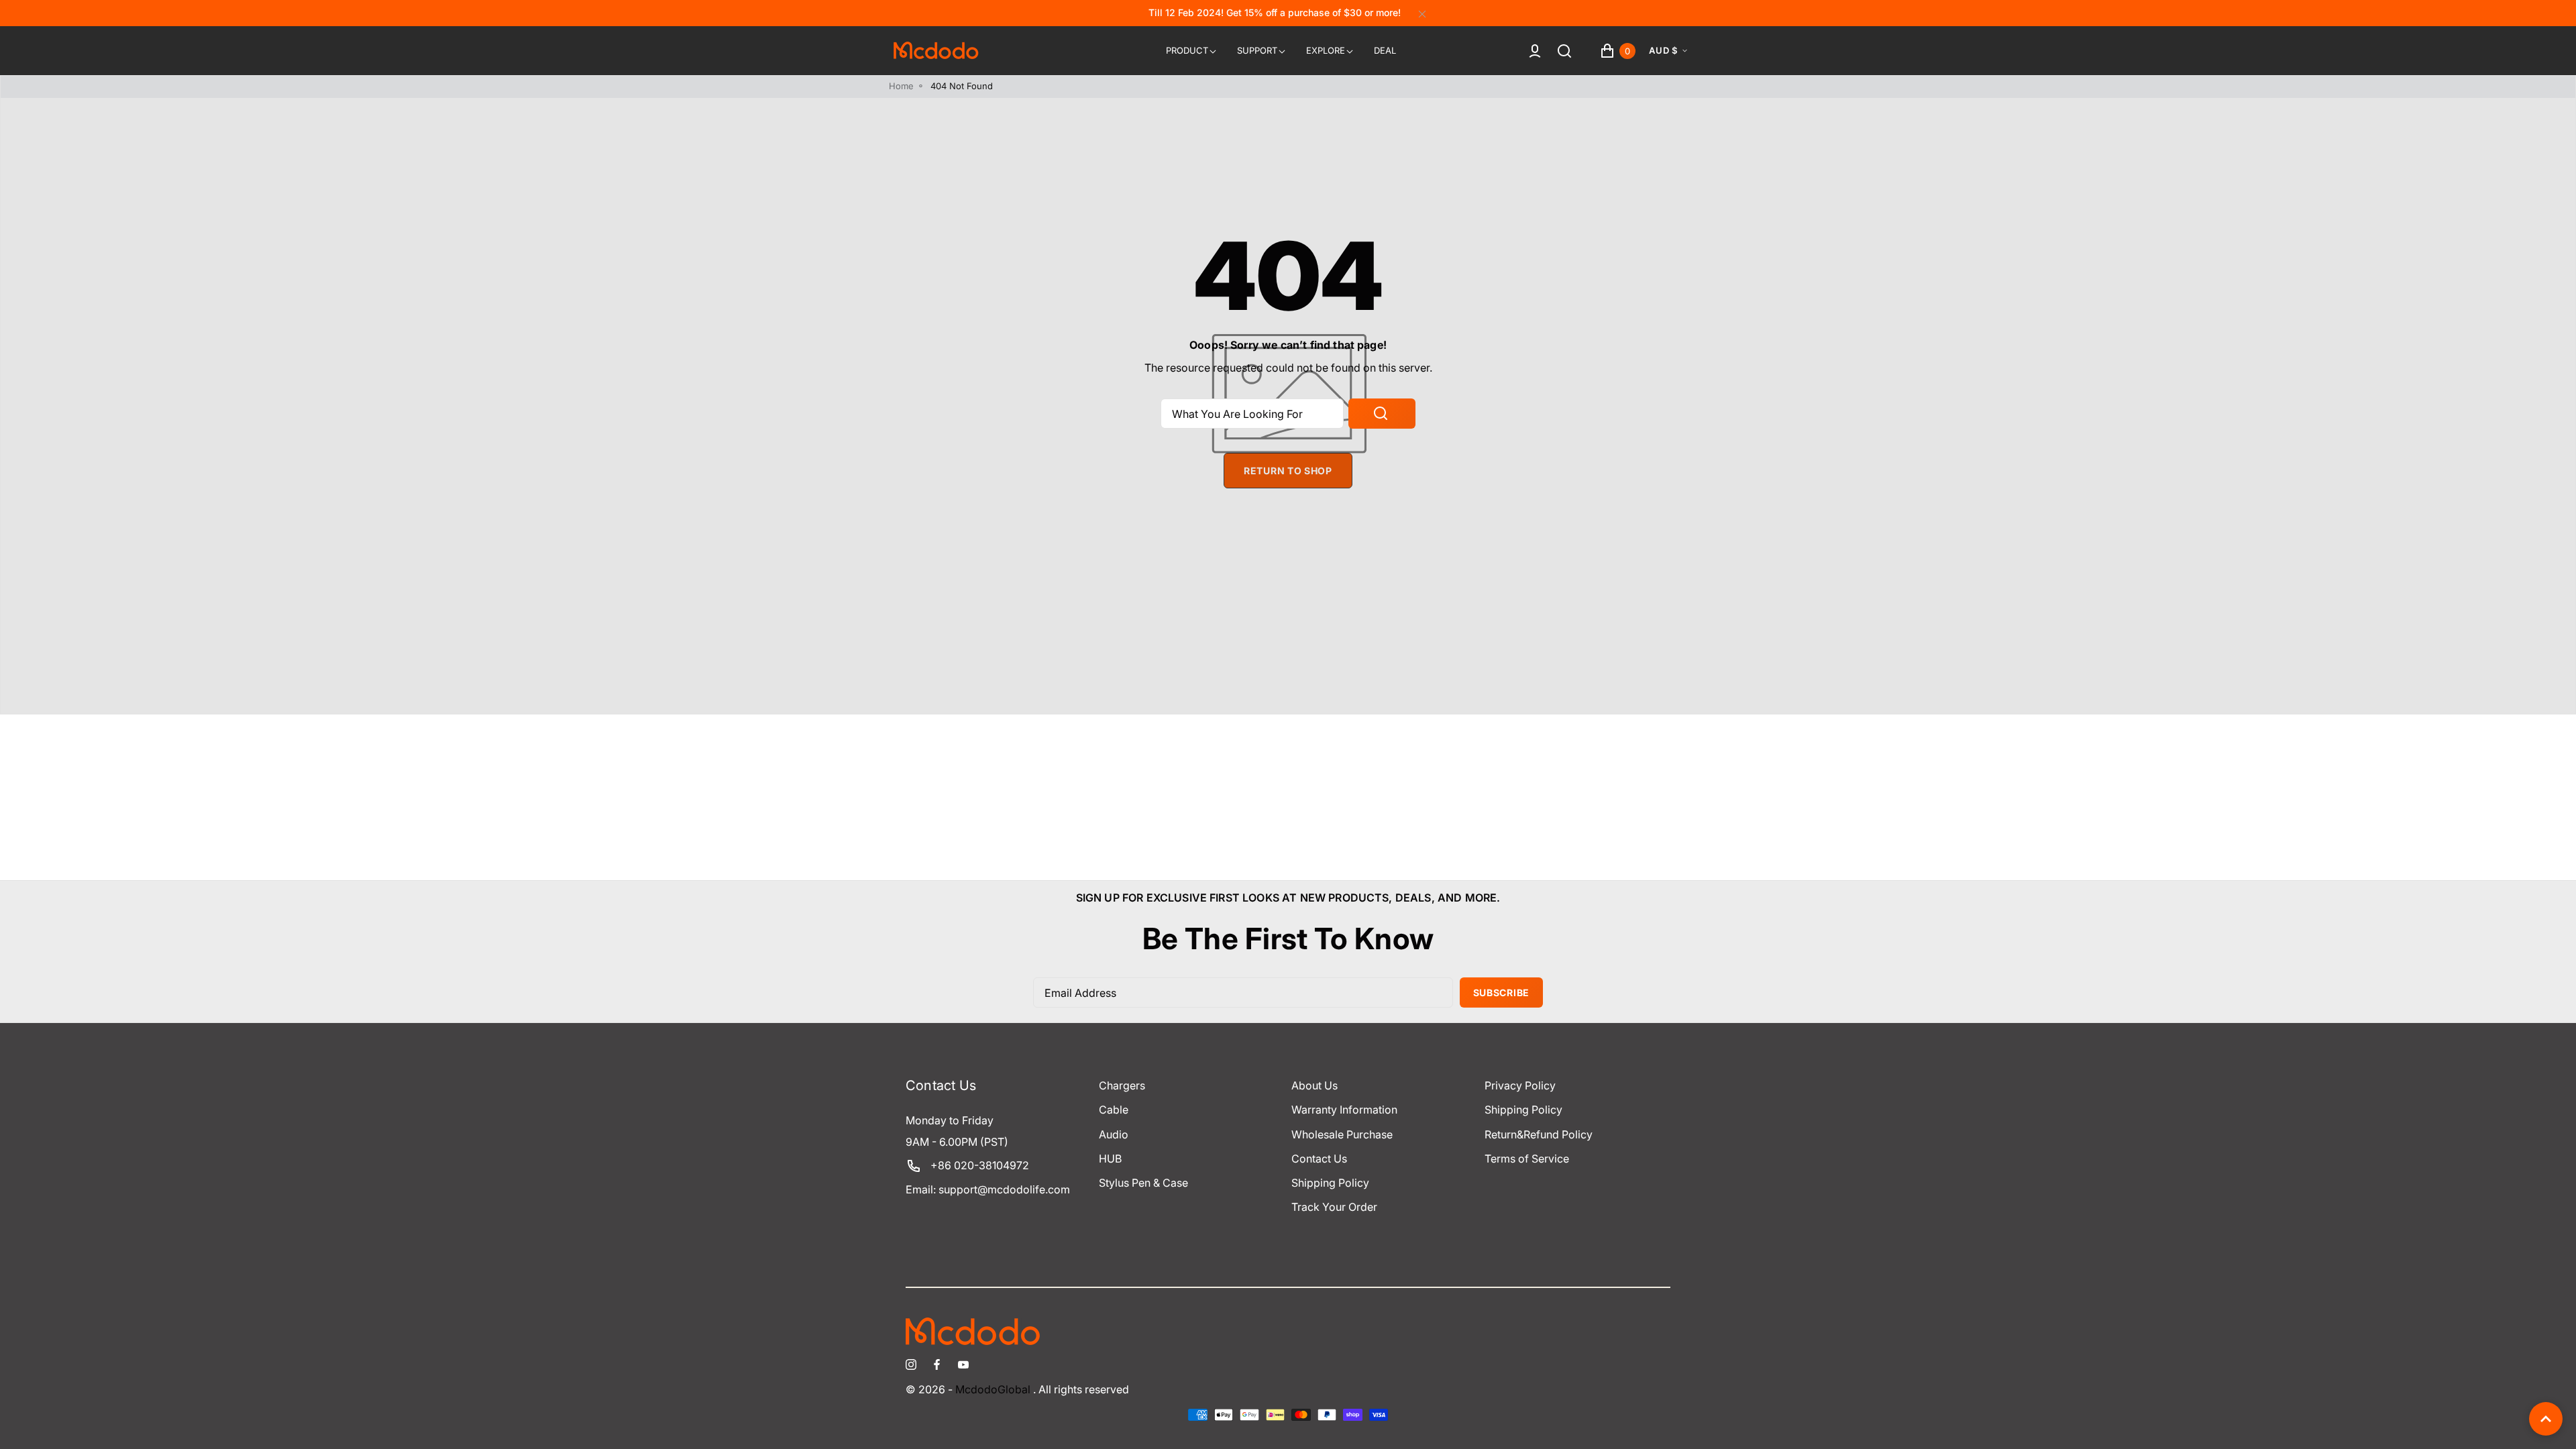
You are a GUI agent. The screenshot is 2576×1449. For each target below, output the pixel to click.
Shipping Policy (1330, 1183)
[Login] (1535, 51)
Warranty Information (1344, 1110)
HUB (1110, 1159)
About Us (1314, 1085)
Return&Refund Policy (1539, 1134)
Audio (1114, 1134)
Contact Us (1319, 1159)
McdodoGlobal (993, 1390)
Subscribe (1501, 992)
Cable (1114, 1110)
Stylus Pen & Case (1143, 1183)
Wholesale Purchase (1342, 1134)
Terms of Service (1527, 1159)
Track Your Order (1334, 1207)
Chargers (1122, 1085)
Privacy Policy (1520, 1085)
